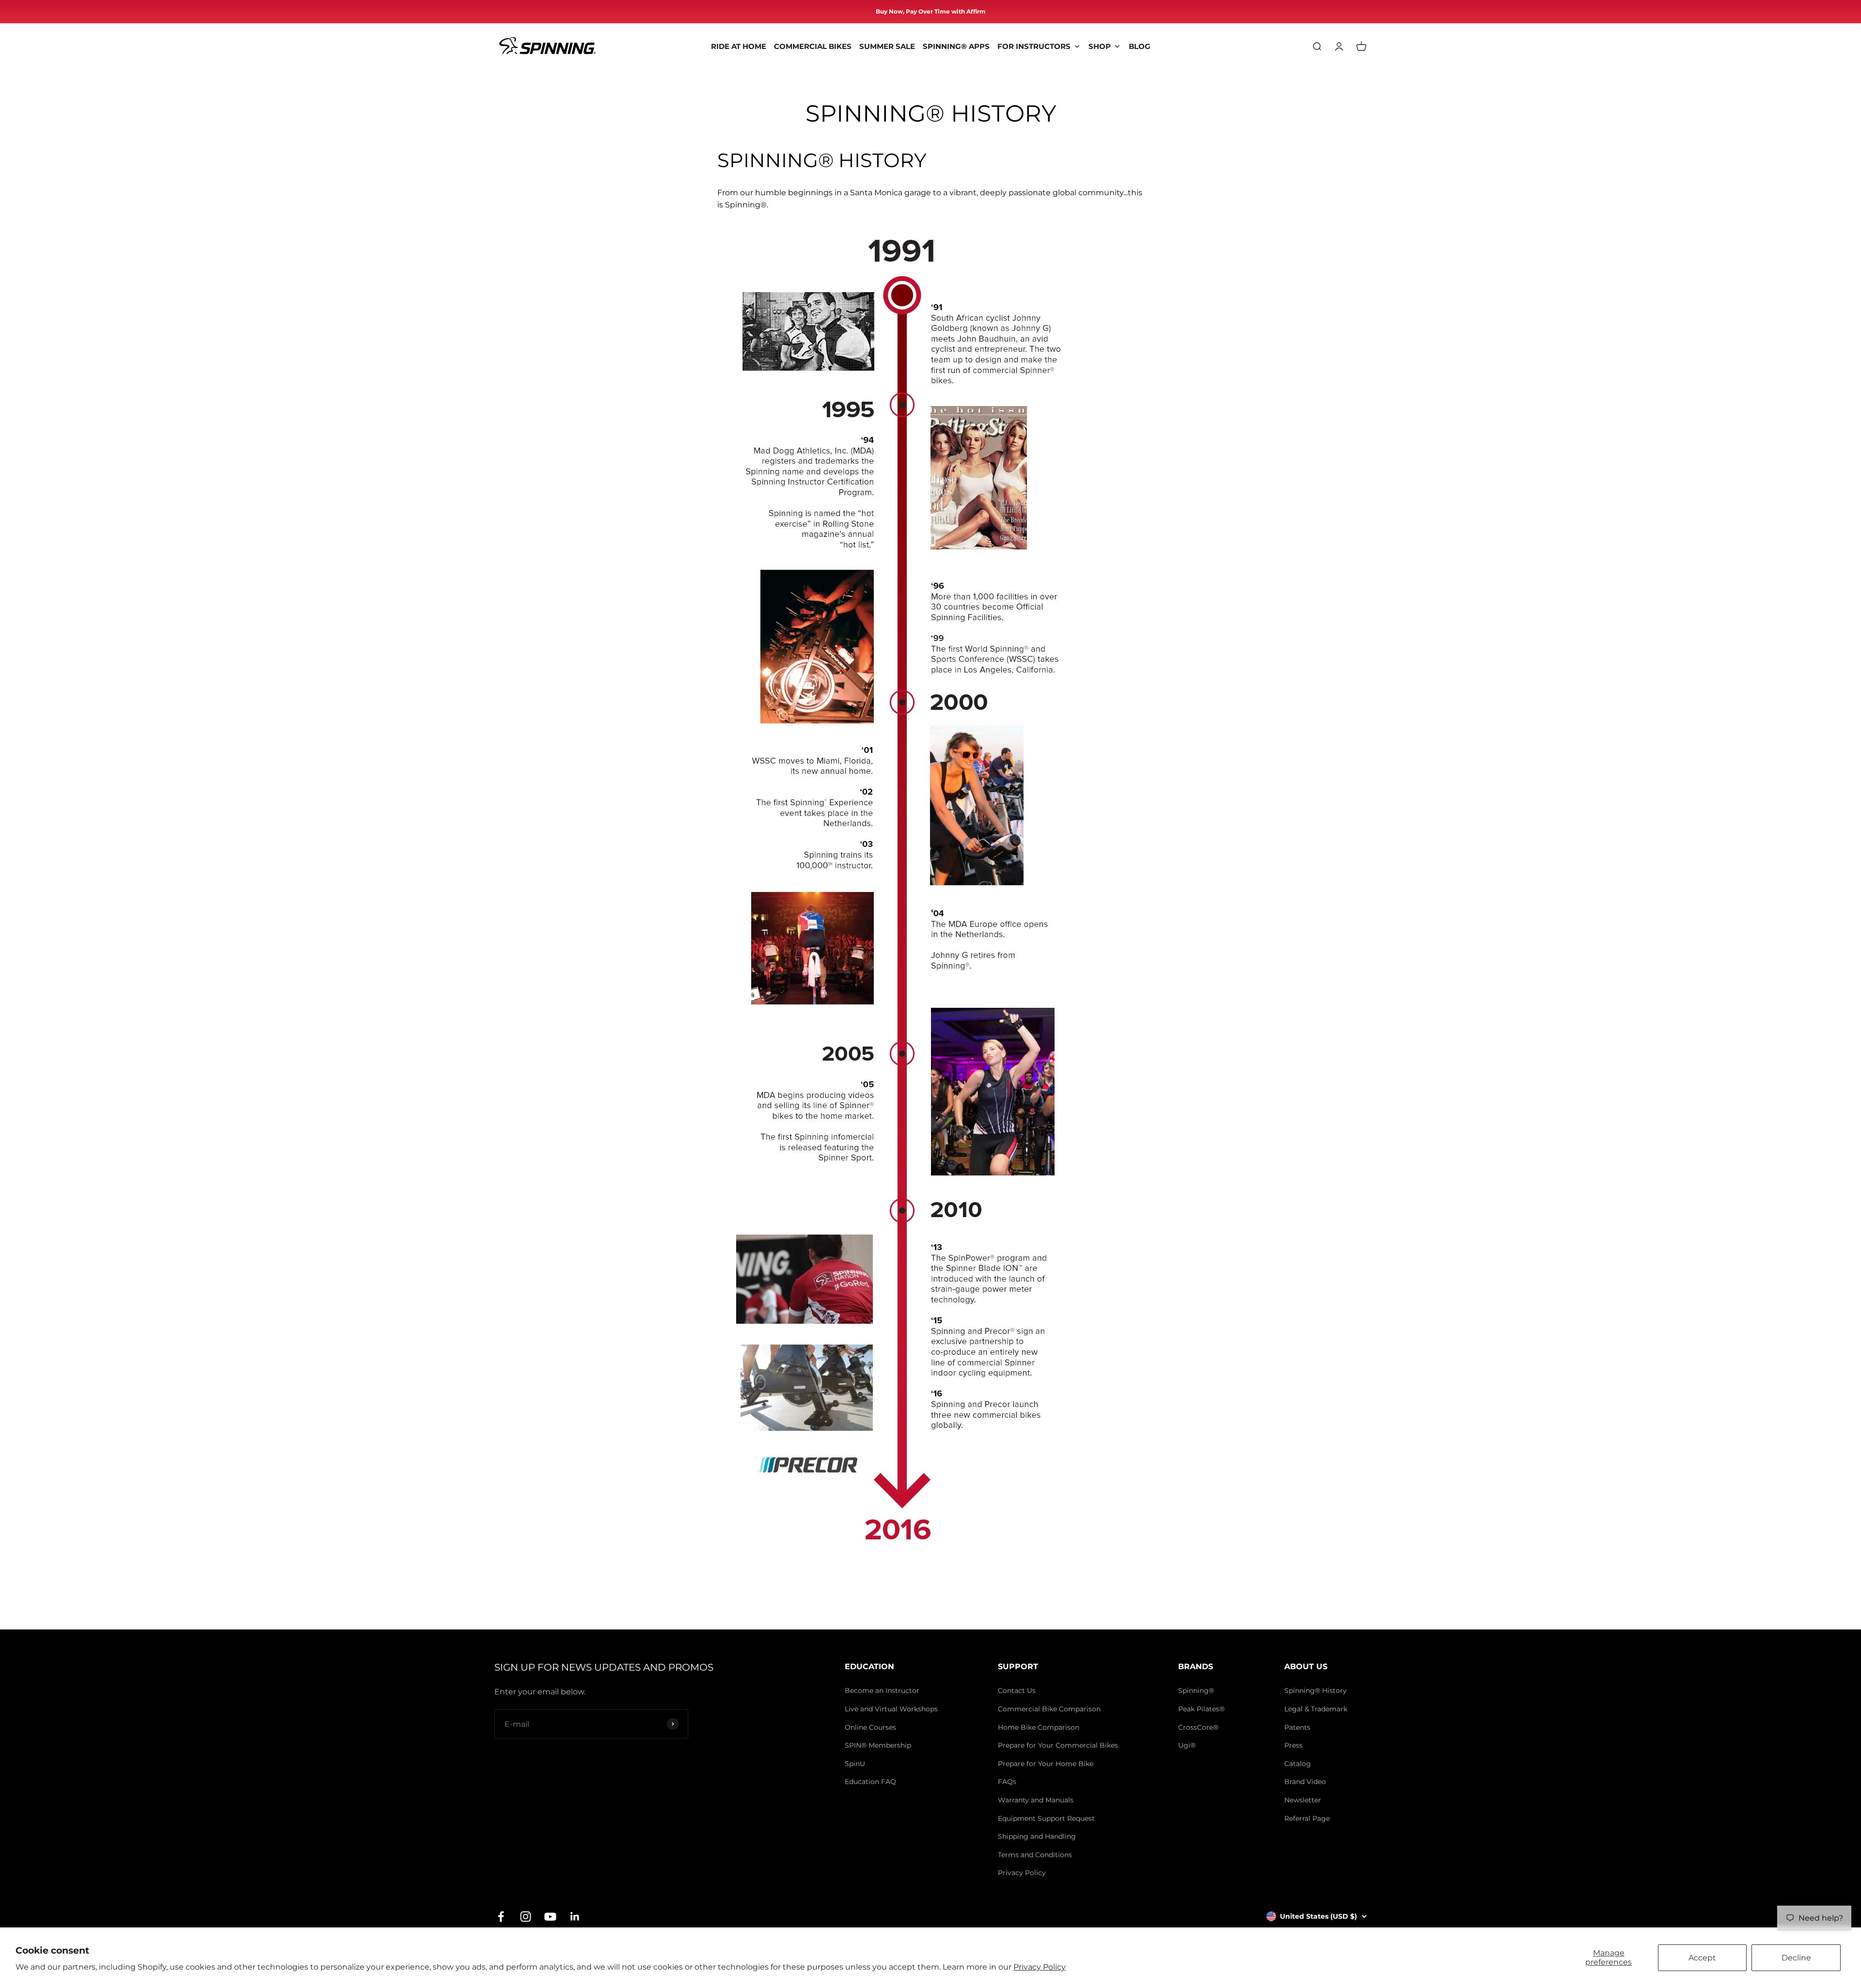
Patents (1297, 1727)
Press (1293, 1745)
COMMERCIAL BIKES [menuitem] (813, 46)
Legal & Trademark (1316, 1709)
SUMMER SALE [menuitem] (887, 46)
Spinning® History (1316, 1691)
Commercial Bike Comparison (1049, 1709)
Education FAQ (870, 1782)
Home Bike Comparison (1039, 1727)
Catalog (1298, 1764)
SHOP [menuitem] (1100, 46)
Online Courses (870, 1727)
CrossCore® (1198, 1727)
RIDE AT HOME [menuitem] (739, 46)
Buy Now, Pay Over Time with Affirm (931, 11)
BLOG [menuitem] (1140, 46)
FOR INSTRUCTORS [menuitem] (1034, 46)
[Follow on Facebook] (501, 1917)
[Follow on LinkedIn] (575, 1917)
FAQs (1007, 1782)
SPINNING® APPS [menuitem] (956, 46)
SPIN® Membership (878, 1745)
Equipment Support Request (1046, 1818)
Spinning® (1196, 1691)
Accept (1702, 1958)
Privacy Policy (1040, 1967)
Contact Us (1017, 1691)
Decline (1796, 1958)
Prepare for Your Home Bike (1046, 1764)
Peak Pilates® (1201, 1709)
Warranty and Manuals (1036, 1800)
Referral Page (1307, 1818)
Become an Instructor (882, 1691)
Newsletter (1303, 1800)
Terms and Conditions (1035, 1855)
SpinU (855, 1764)
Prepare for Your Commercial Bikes (1058, 1745)
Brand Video (1305, 1782)
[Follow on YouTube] (550, 1917)
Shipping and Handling (1037, 1836)
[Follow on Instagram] (526, 1917)
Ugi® (1187, 1745)
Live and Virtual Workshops (891, 1709)
